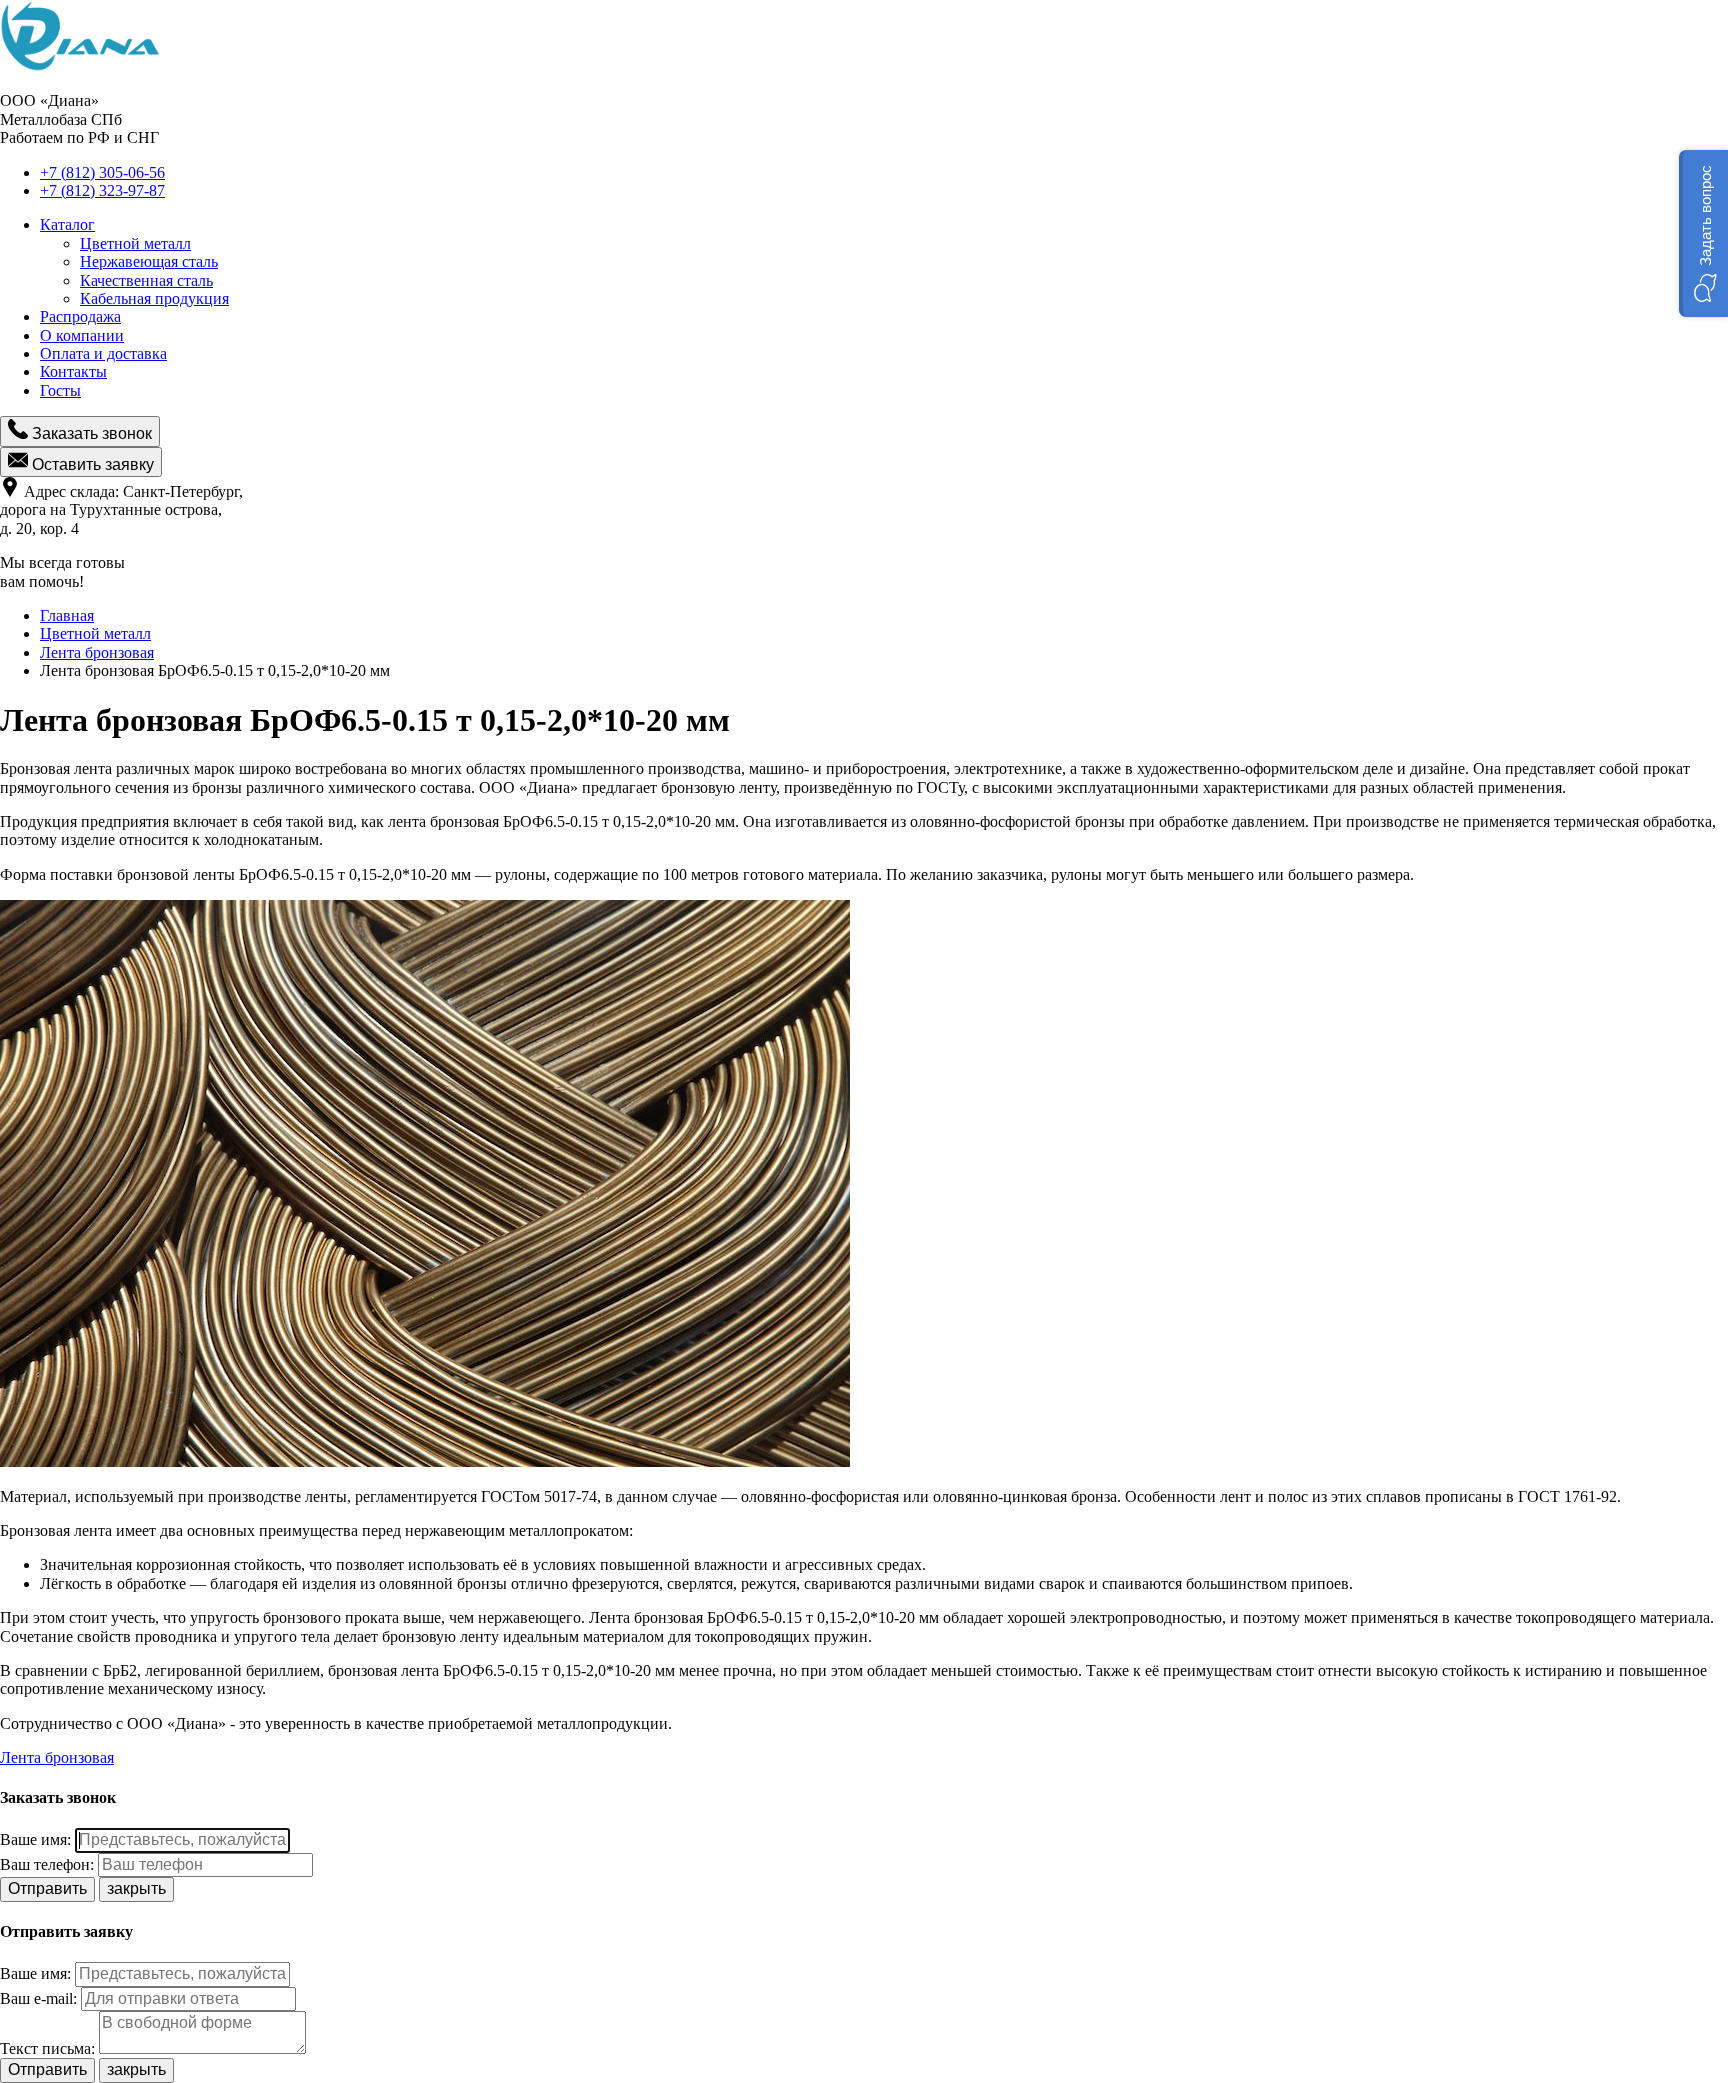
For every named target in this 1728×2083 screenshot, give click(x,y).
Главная (67, 615)
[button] (1703, 233)
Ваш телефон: (47, 1864)
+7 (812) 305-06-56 (102, 172)
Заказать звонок (90, 433)
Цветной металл (135, 243)
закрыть (136, 1888)
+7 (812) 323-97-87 (102, 190)
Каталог (67, 224)
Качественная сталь (146, 280)
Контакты (73, 371)
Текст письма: (47, 2048)
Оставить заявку (91, 464)
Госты (60, 390)
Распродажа (80, 316)
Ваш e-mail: (38, 1998)
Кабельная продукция (154, 298)
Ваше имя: (35, 1839)
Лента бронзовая (97, 652)
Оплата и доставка (103, 353)
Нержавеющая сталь (149, 261)
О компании (82, 335)
